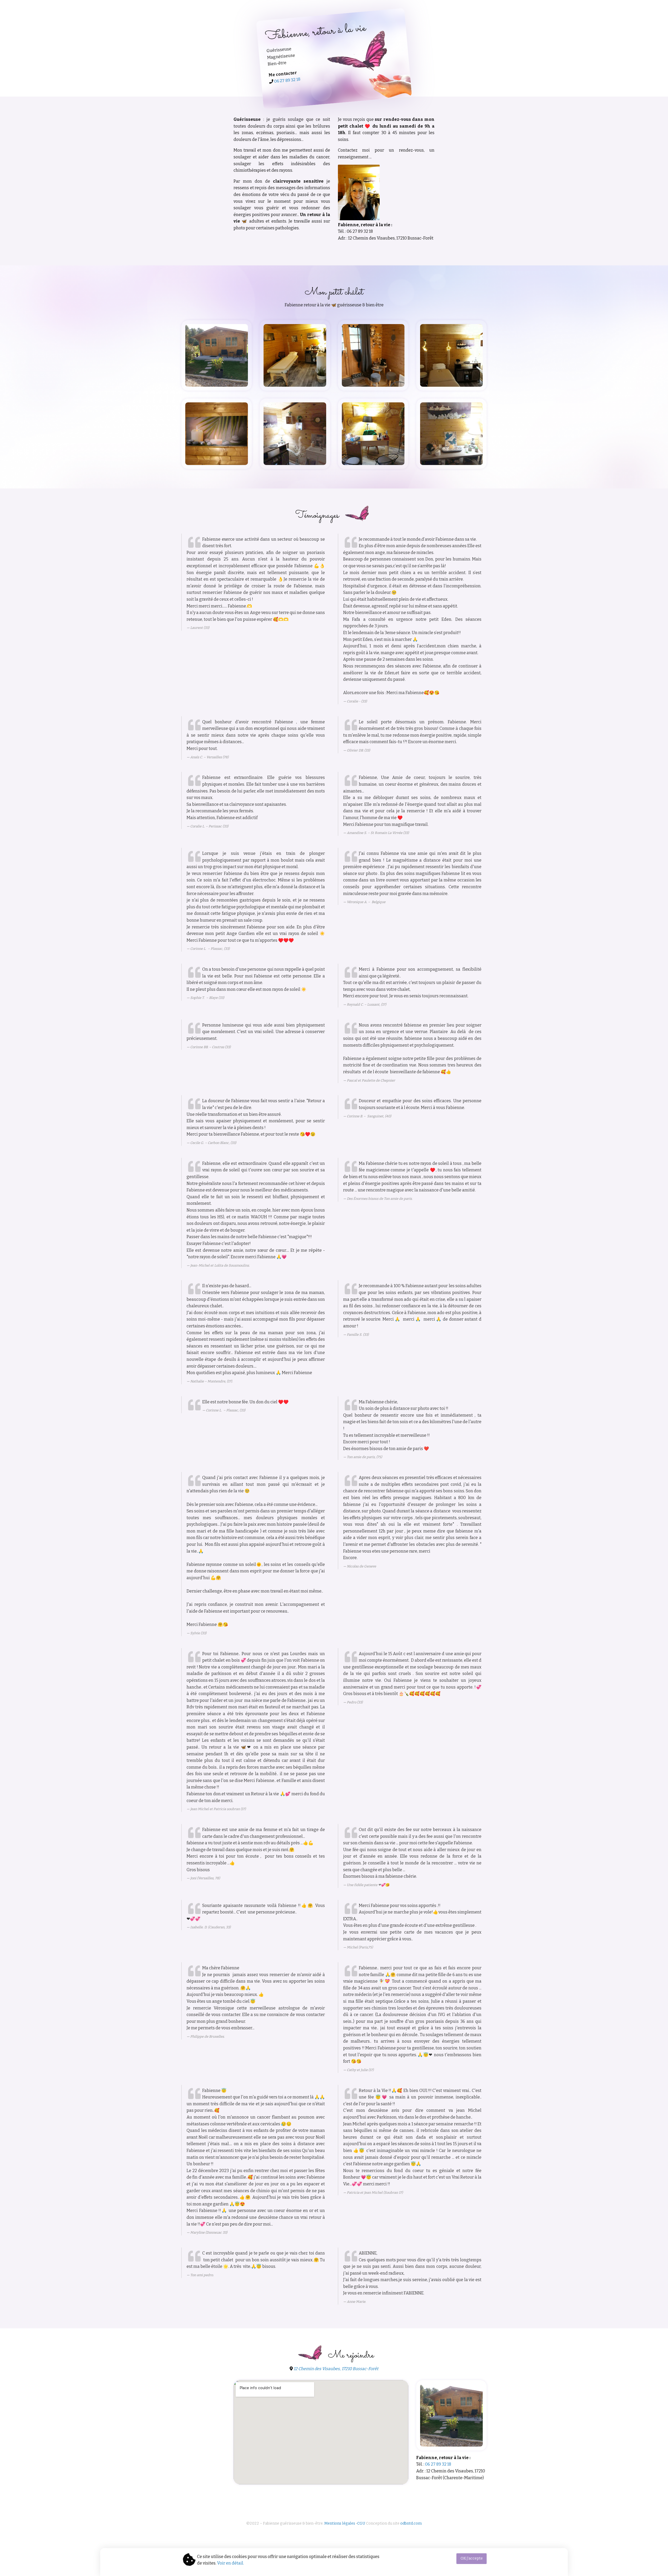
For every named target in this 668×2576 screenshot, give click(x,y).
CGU (361, 2523)
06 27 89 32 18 (287, 80)
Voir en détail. (231, 2563)
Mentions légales (340, 2523)
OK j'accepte (472, 2558)
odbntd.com (411, 2523)
